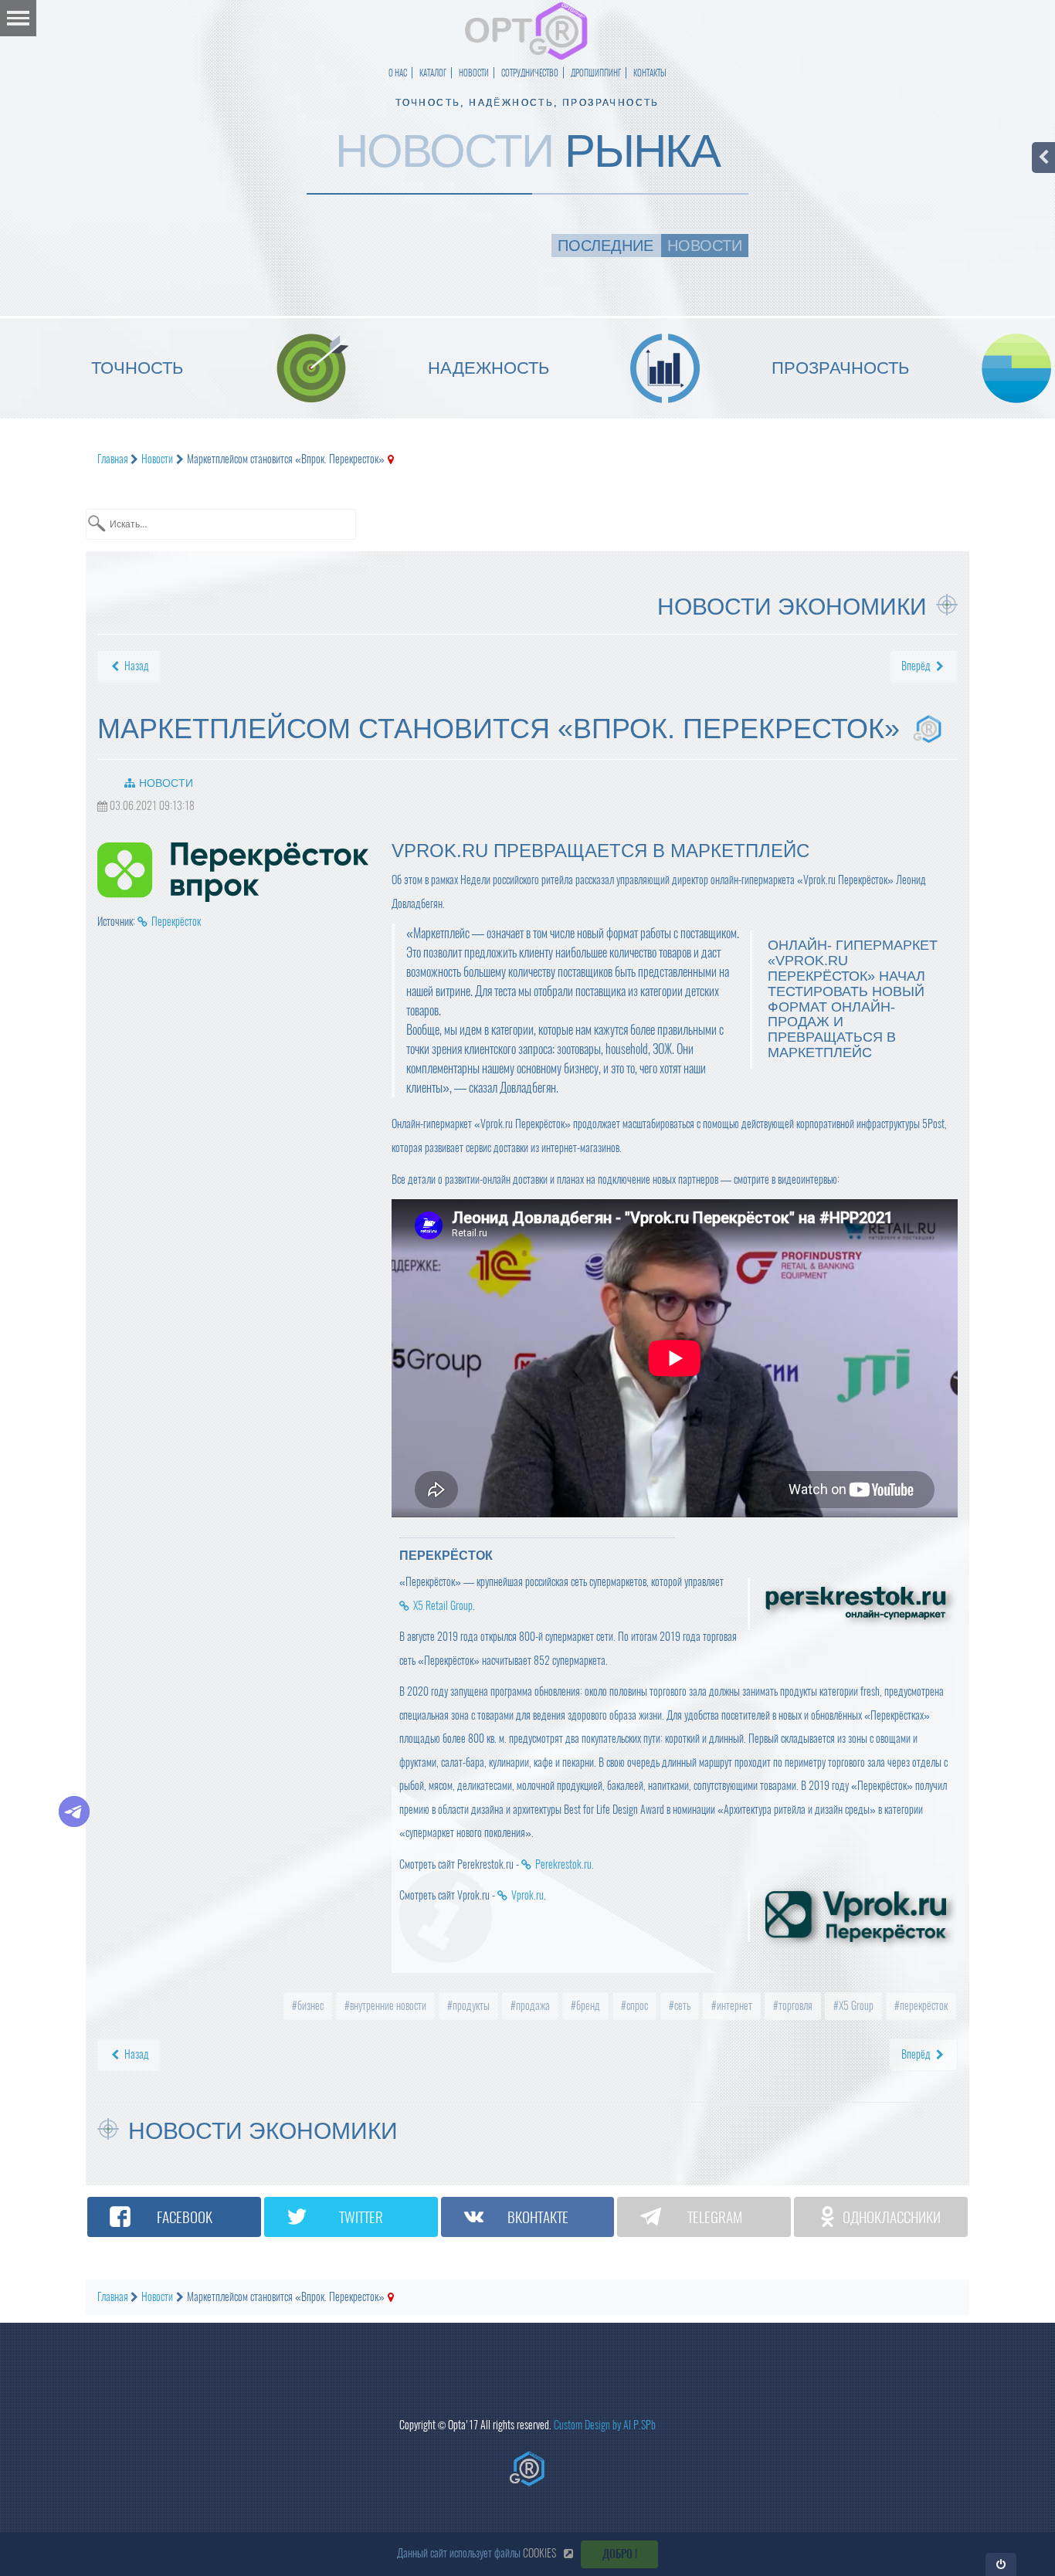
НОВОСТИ (474, 73)
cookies (539, 2553)
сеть (681, 2006)
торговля (794, 2006)
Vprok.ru (527, 1895)
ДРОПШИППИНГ (596, 73)
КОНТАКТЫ (650, 73)
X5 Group (855, 2006)
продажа (532, 2006)
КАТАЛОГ (433, 73)
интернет (733, 2006)
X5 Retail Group (443, 1606)
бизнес (309, 2006)
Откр (1001, 2564)
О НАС (398, 73)
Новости (166, 783)
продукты (470, 2006)
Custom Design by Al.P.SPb (605, 2425)
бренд (587, 2006)
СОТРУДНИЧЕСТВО (530, 73)
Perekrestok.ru (563, 1864)
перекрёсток (923, 2006)
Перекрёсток (176, 922)
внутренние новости (387, 2006)
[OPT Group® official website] (527, 2469)
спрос (636, 2006)
